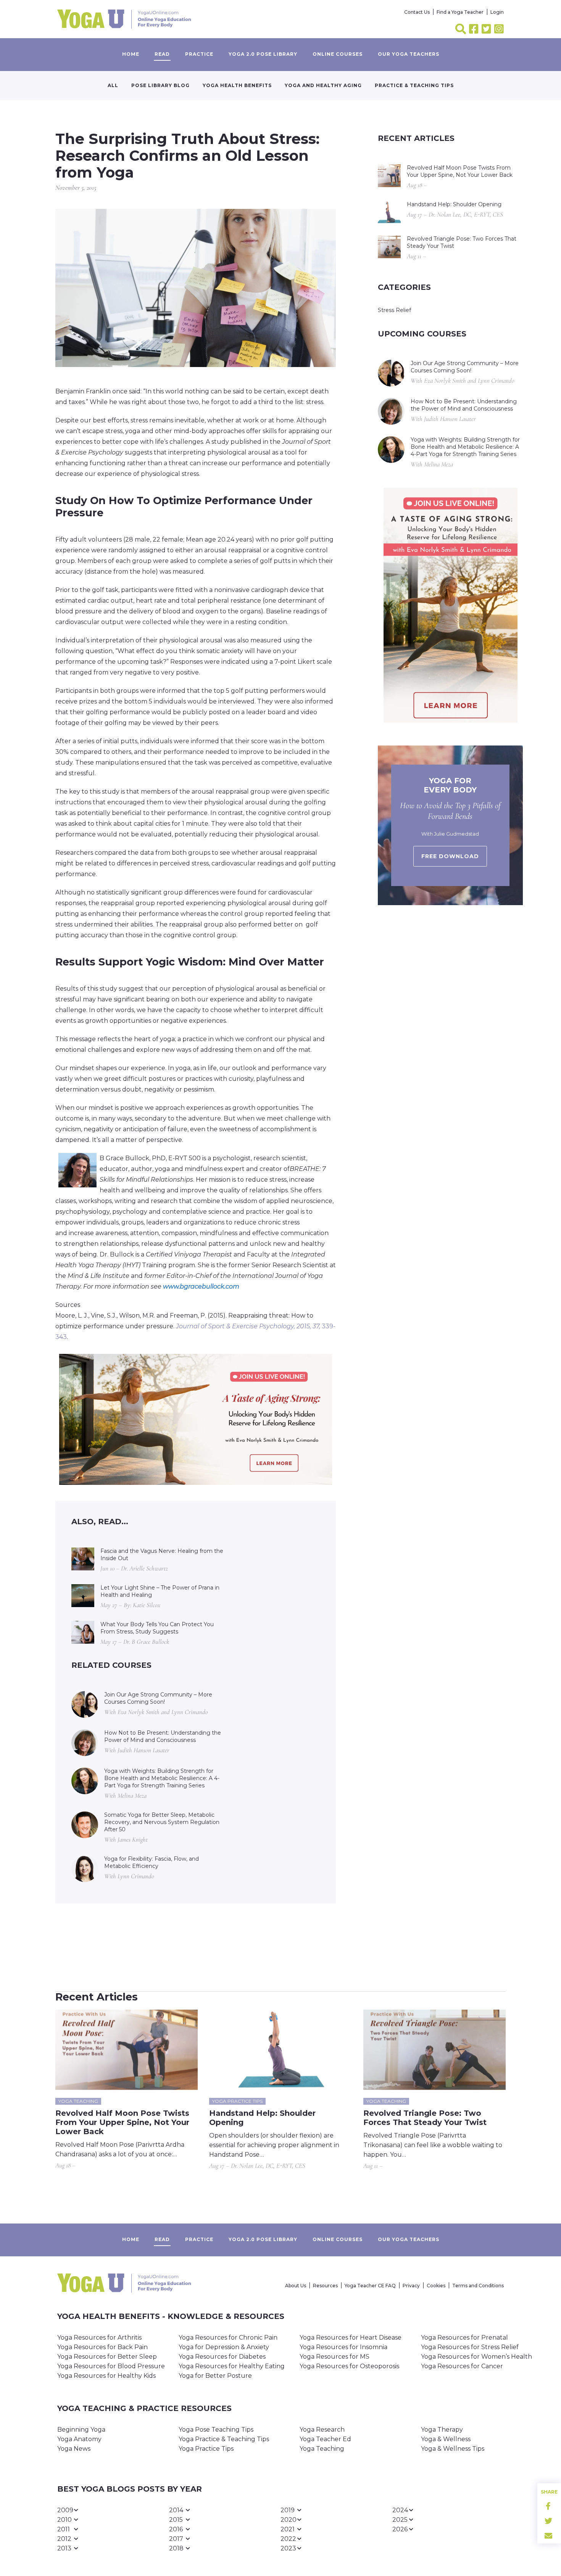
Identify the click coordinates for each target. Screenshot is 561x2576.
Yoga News (74, 2449)
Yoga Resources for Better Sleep (107, 2357)
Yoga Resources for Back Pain (102, 2347)
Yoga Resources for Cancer (462, 2366)
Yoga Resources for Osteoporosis (349, 2366)
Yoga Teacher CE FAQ (370, 2286)
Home (131, 54)
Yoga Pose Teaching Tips (216, 2430)
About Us (296, 2286)
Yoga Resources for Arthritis (99, 2337)
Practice (199, 54)
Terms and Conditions (478, 2286)
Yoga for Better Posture (215, 2376)
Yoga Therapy (442, 2430)
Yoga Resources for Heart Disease (351, 2337)
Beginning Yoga (81, 2430)
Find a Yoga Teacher (460, 12)
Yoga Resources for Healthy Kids (106, 2376)
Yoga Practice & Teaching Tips (224, 2439)
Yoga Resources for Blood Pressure (111, 2366)
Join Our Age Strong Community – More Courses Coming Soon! (158, 1698)
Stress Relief (394, 310)
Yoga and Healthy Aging (323, 85)
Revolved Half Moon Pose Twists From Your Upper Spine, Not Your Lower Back (460, 171)
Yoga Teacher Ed (325, 2439)
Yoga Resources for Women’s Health (476, 2357)
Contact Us (417, 12)
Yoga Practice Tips (206, 2449)
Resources (325, 2286)
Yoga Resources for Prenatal (464, 2337)
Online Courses (338, 54)
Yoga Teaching (322, 2449)
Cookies (436, 2286)
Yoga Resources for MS (335, 2357)
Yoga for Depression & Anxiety (224, 2347)
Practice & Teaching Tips (414, 85)
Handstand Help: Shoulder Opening (454, 204)
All (113, 85)
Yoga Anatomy (79, 2439)
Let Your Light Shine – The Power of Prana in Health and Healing (160, 1591)
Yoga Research (322, 2430)
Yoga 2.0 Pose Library (263, 54)
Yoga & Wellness (446, 2439)
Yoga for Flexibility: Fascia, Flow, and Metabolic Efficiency (152, 1862)
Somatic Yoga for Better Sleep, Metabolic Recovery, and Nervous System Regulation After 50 (162, 1822)
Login (497, 12)
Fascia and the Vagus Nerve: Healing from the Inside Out (162, 1555)
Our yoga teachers (409, 54)
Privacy (411, 2286)
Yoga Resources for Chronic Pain (228, 2337)
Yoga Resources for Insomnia (343, 2347)
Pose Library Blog (160, 85)
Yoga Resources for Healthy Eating (232, 2366)
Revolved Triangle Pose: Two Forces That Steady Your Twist (462, 242)
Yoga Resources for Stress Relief (470, 2347)
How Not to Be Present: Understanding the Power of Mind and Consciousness (163, 1736)
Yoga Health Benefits (237, 85)
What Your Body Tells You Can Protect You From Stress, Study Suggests (157, 1628)
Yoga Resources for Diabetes (222, 2357)
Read (162, 54)
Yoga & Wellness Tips (453, 2449)
